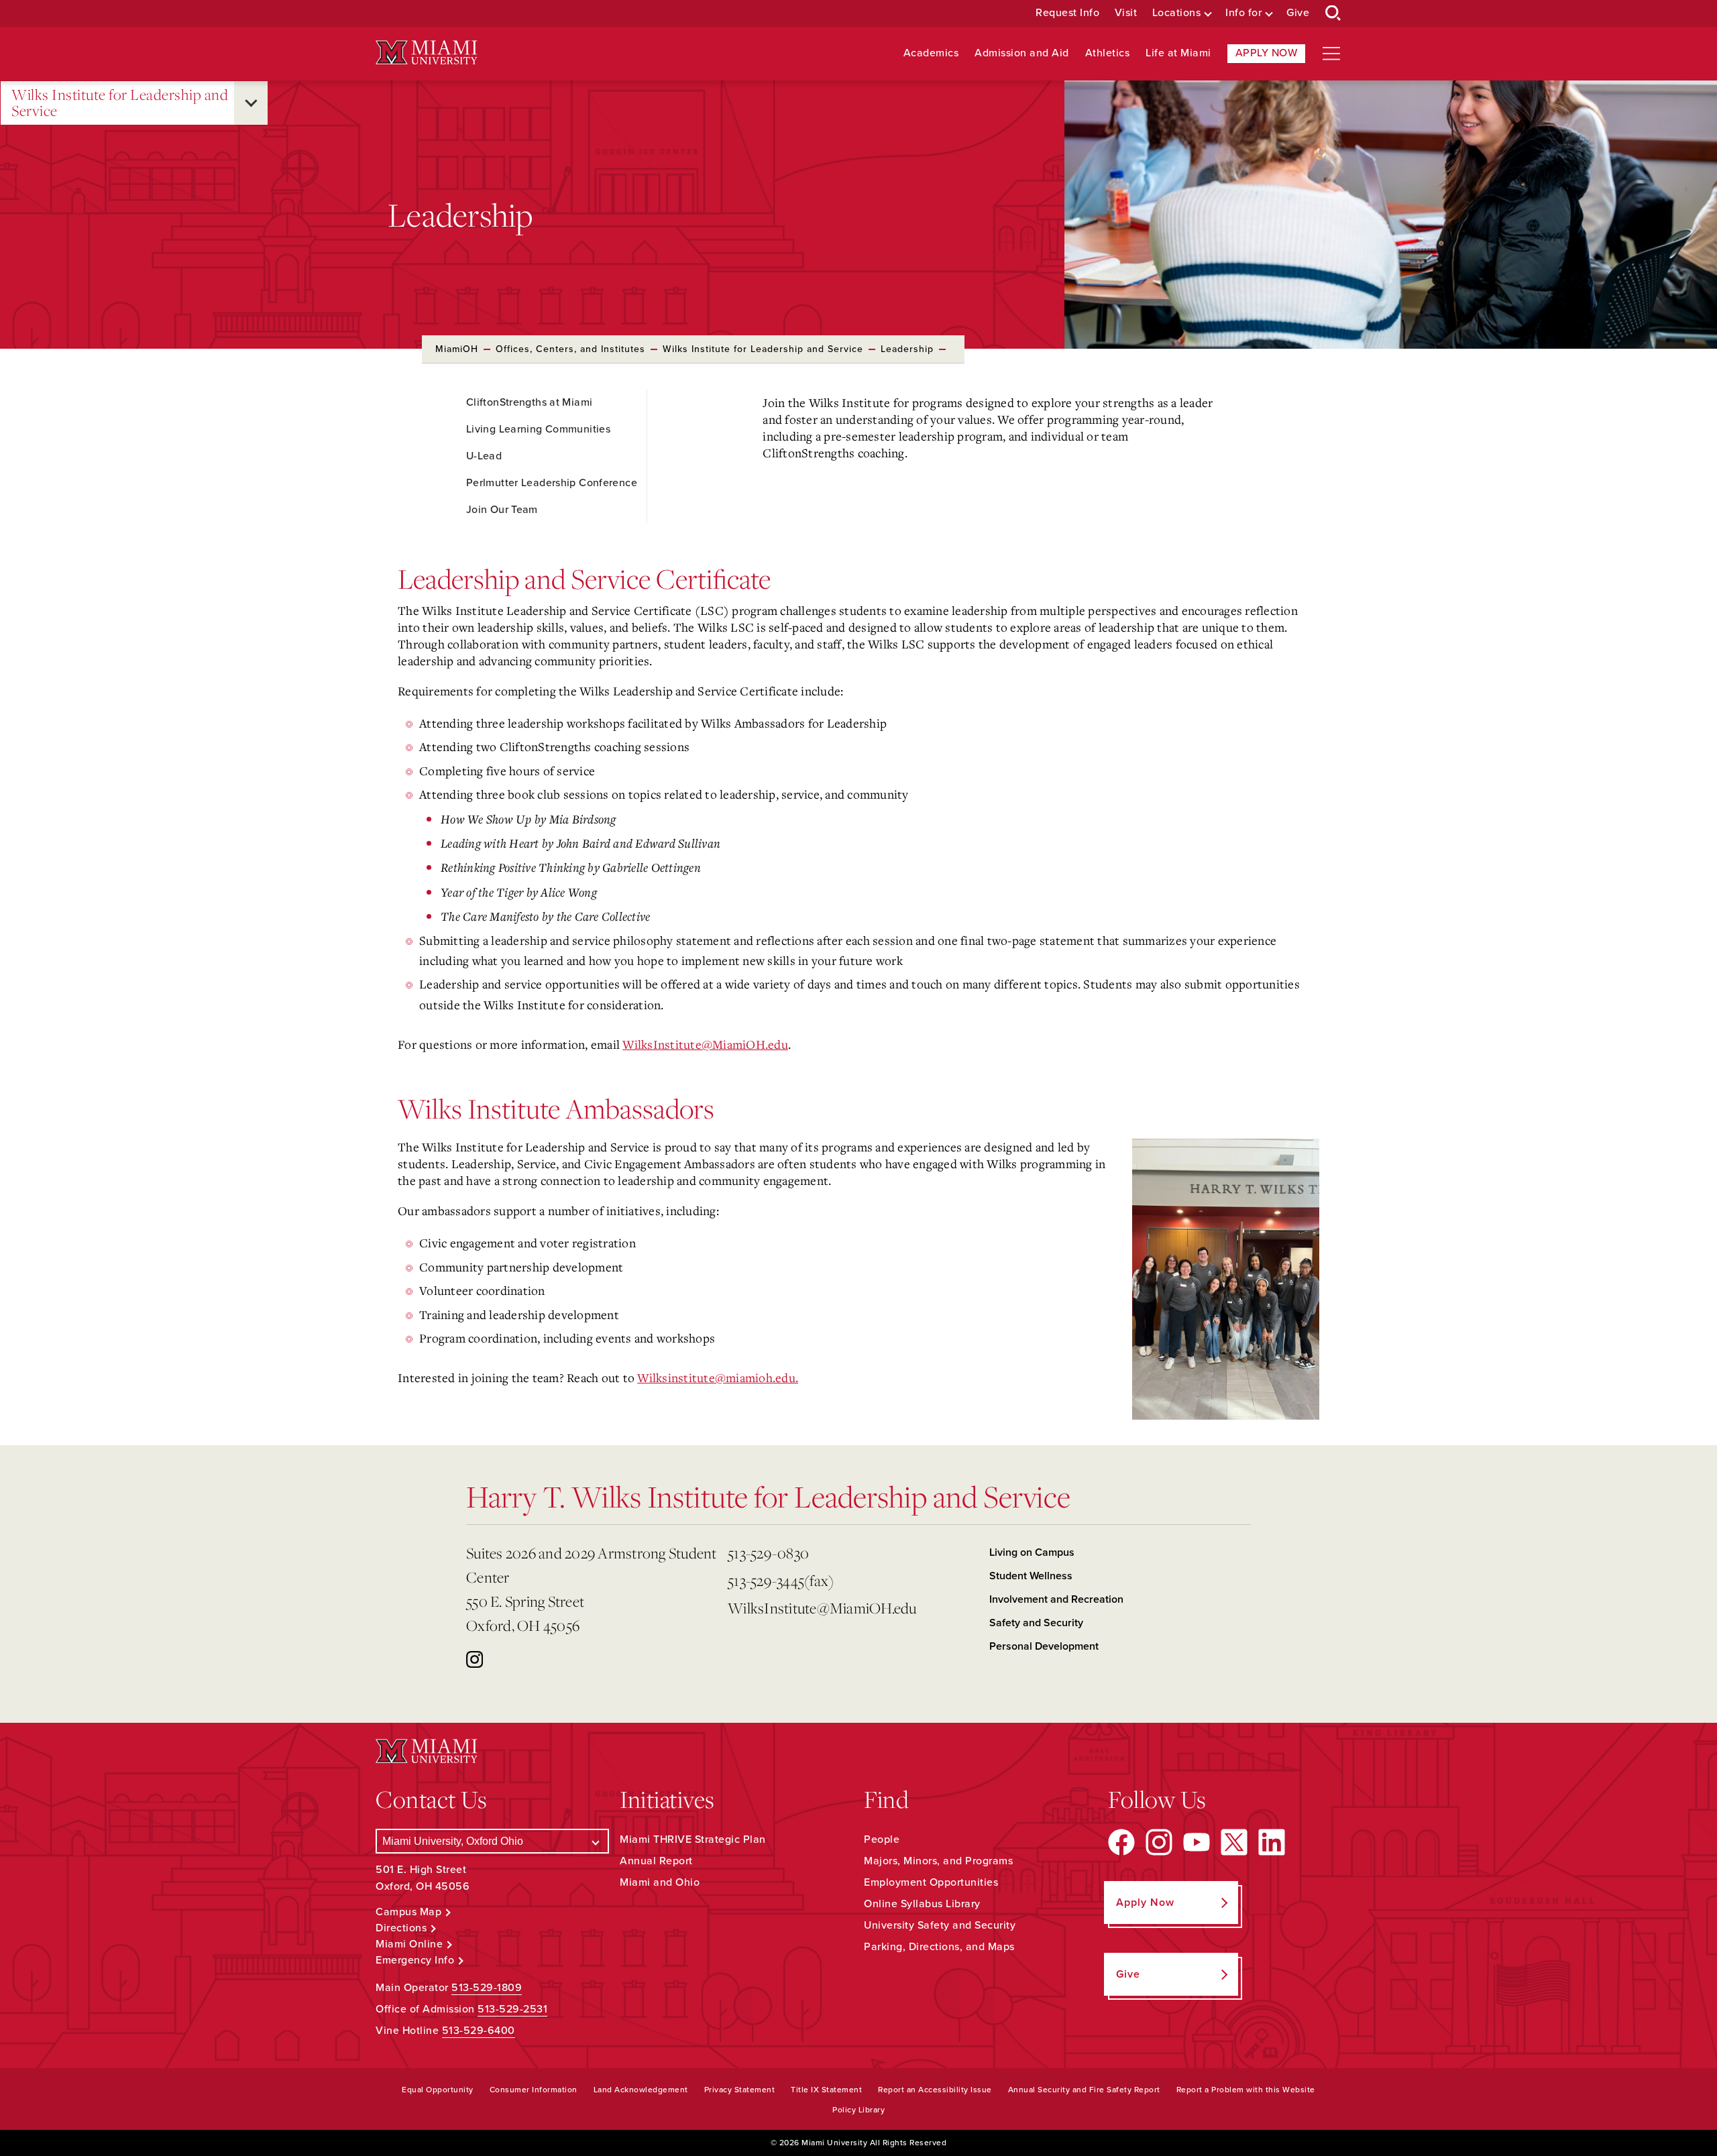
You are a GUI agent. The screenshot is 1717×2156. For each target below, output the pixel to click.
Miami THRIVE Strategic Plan (693, 1839)
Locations (1177, 13)
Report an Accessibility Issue (935, 2090)
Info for (1243, 13)
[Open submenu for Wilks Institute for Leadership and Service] (251, 103)
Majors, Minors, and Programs (938, 1861)
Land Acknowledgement (641, 2090)
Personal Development (1044, 1646)
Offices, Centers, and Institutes (570, 349)
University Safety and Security (940, 1925)
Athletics (1108, 53)
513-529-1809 (487, 1988)
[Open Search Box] (1333, 13)
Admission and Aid (1022, 53)
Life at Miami (1178, 53)
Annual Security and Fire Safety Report (1084, 2090)
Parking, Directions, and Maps (939, 1947)
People (882, 1839)
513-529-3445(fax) (781, 1580)
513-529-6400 (479, 2031)
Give (1298, 13)
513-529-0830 (768, 1553)
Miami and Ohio (660, 1882)
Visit (1126, 13)
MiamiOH (457, 349)
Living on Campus (1032, 1552)
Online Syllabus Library (922, 1904)
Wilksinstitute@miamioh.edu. (718, 1377)
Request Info (1067, 13)
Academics (931, 53)
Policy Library (858, 2110)
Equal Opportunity (438, 2090)
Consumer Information (534, 2090)
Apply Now (1267, 53)
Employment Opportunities (931, 1882)
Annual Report (656, 1861)
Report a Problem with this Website (1246, 2090)
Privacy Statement (740, 2090)
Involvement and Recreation (1056, 1599)
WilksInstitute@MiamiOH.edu (705, 1044)
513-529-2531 (512, 2009)
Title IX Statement (826, 2090)
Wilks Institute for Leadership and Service (120, 103)
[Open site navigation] (1331, 54)
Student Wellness (1031, 1576)
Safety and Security (1036, 1623)
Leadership (907, 349)
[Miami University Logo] (427, 53)
